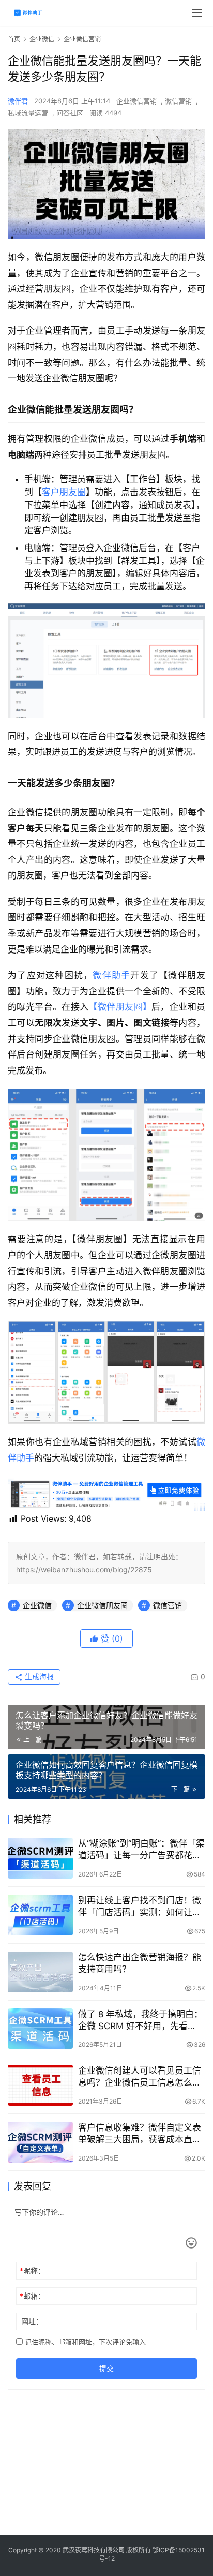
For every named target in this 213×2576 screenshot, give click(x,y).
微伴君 (18, 101)
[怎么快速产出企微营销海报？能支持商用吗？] (40, 1972)
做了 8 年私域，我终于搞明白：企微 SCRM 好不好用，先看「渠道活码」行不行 (140, 2021)
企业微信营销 (136, 101)
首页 (14, 39)
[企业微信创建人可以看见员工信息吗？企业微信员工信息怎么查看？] (40, 2085)
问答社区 (70, 113)
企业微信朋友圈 (102, 1605)
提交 (106, 2368)
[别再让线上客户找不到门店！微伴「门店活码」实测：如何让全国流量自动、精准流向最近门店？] (40, 1915)
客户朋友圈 (64, 492)
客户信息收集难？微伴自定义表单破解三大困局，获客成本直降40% (140, 2134)
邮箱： (32, 2296)
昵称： (32, 2270)
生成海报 (38, 1677)
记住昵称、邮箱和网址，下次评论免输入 (84, 2342)
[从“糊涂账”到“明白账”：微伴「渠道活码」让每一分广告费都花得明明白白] (40, 1858)
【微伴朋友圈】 (120, 1007)
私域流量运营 (28, 113)
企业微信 (37, 1605)
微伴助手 (111, 975)
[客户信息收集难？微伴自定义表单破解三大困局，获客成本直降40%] (40, 2142)
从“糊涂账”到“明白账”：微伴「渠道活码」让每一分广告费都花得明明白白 (141, 1850)
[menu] (197, 13)
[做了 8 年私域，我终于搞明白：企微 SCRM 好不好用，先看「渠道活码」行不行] (40, 2029)
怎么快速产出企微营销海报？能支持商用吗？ (140, 1963)
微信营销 (178, 101)
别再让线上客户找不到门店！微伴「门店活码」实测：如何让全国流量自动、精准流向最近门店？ (140, 1907)
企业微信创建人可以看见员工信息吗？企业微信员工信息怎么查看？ (140, 2077)
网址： (32, 2321)
